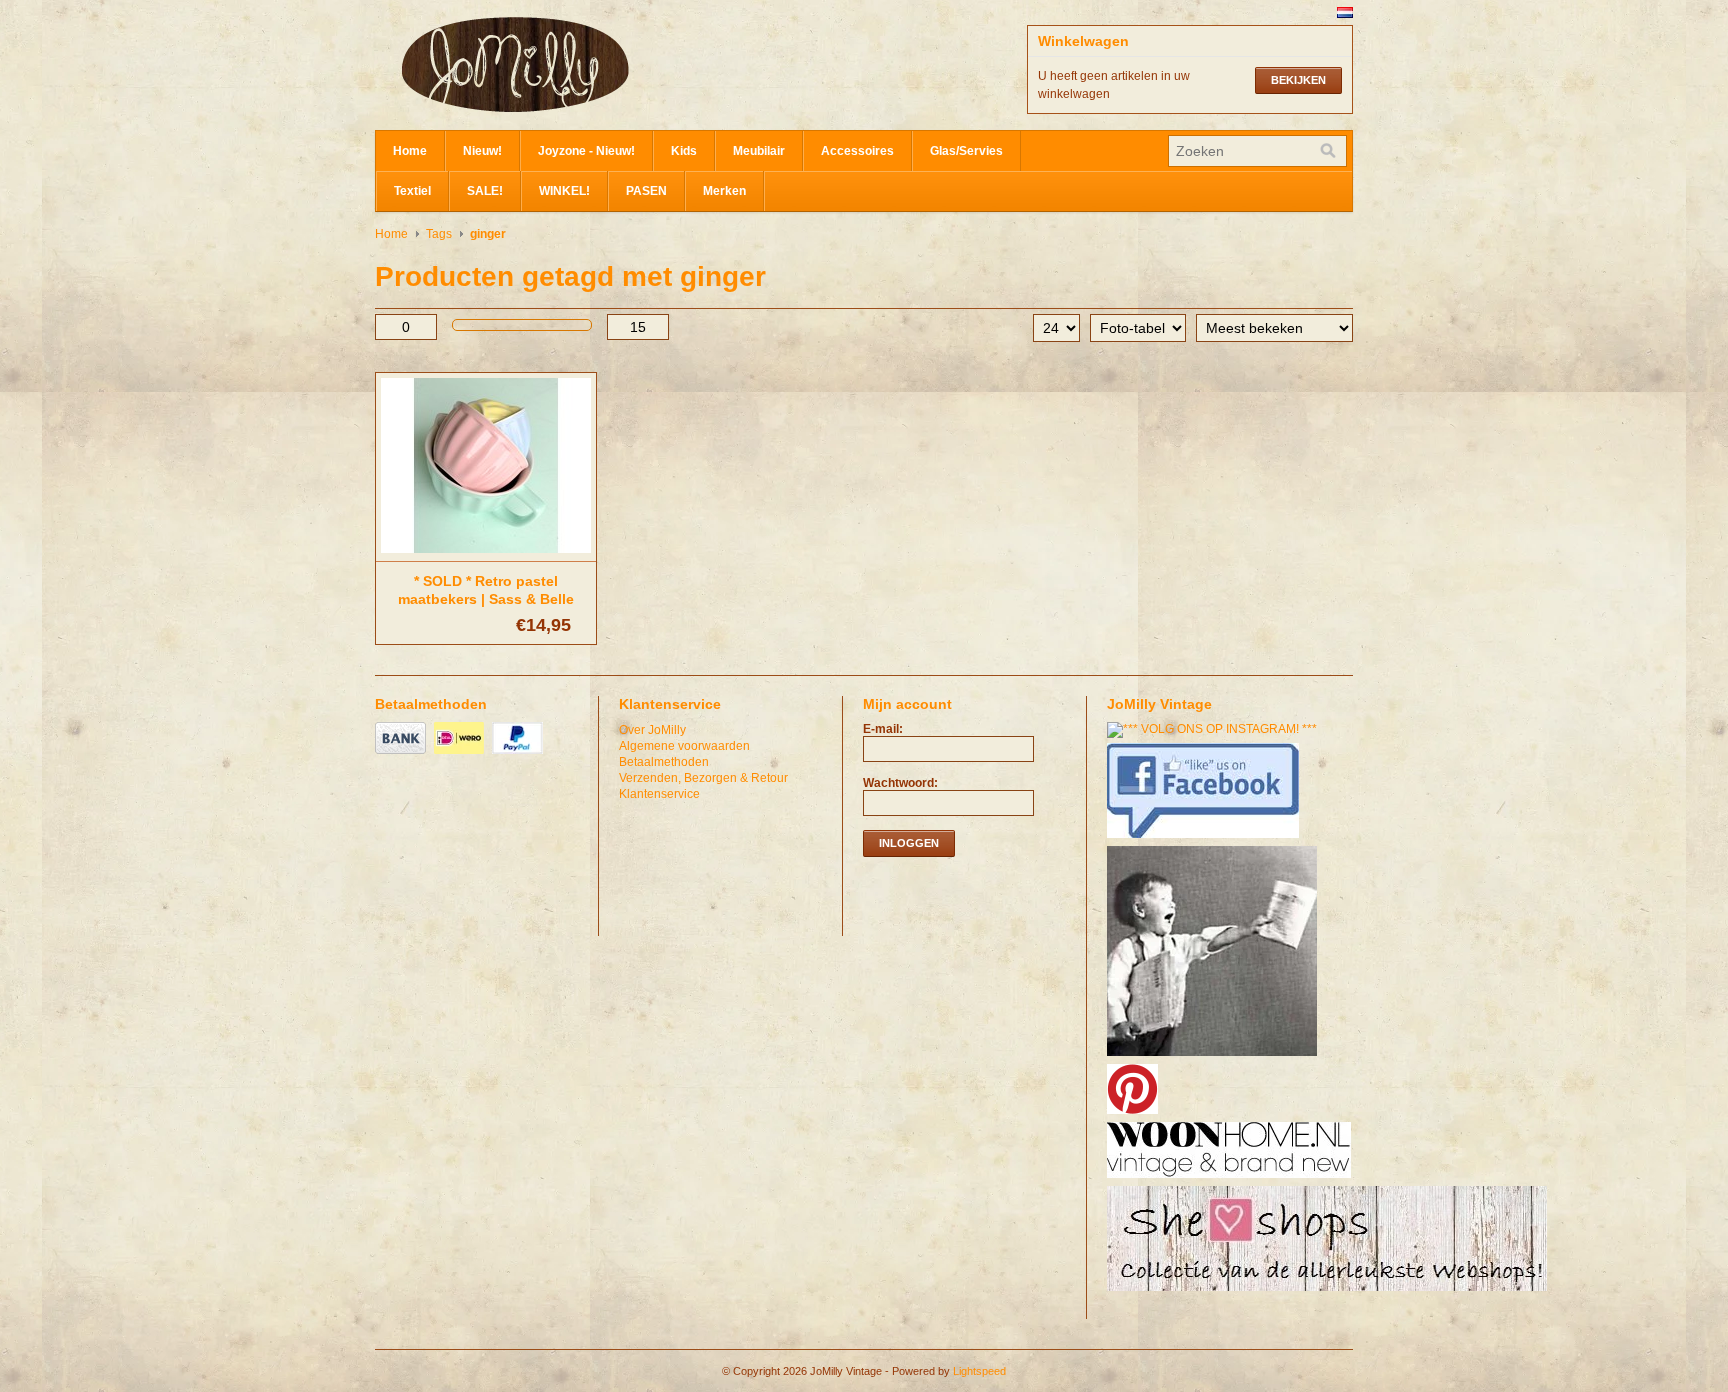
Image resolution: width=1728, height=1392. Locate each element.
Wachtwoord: (900, 783)
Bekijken (1298, 80)
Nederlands (1345, 12)
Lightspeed (979, 1371)
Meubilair (759, 151)
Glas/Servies (966, 151)
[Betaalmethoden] (403, 755)
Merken (724, 191)
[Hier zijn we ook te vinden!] (1231, 1179)
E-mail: (883, 729)
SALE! (485, 191)
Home (410, 151)
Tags (439, 234)
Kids (684, 151)
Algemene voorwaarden (684, 746)
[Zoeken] (1328, 151)
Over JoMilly (652, 730)
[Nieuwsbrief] (1214, 1057)
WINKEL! (564, 191)
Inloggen (909, 843)
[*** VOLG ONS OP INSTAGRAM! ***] (1214, 729)
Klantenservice (659, 794)
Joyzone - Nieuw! (586, 151)
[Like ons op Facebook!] (1205, 839)
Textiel (412, 191)
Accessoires (857, 151)
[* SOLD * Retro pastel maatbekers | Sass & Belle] (486, 554)
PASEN (646, 191)
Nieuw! (482, 151)
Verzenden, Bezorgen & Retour (703, 778)
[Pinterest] (1135, 1115)
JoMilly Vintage (575, 65)
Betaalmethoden (664, 762)
